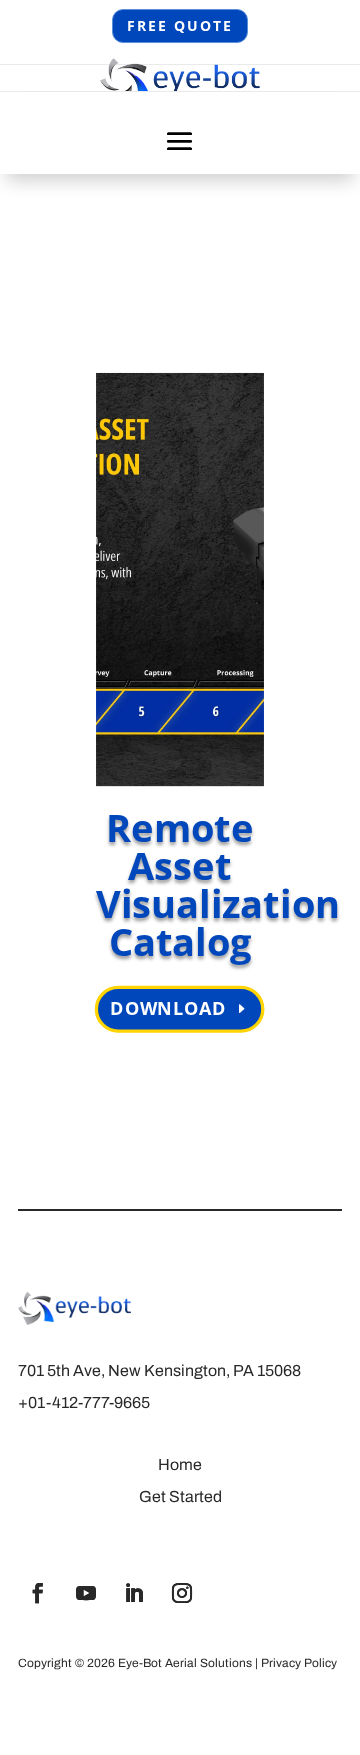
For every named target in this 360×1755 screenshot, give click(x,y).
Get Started (180, 1496)
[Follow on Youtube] (86, 1593)
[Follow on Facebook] (38, 1593)
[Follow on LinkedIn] (134, 1593)
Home (180, 1464)
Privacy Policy (299, 1663)
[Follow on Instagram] (182, 1593)
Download (169, 1009)
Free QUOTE (180, 25)
